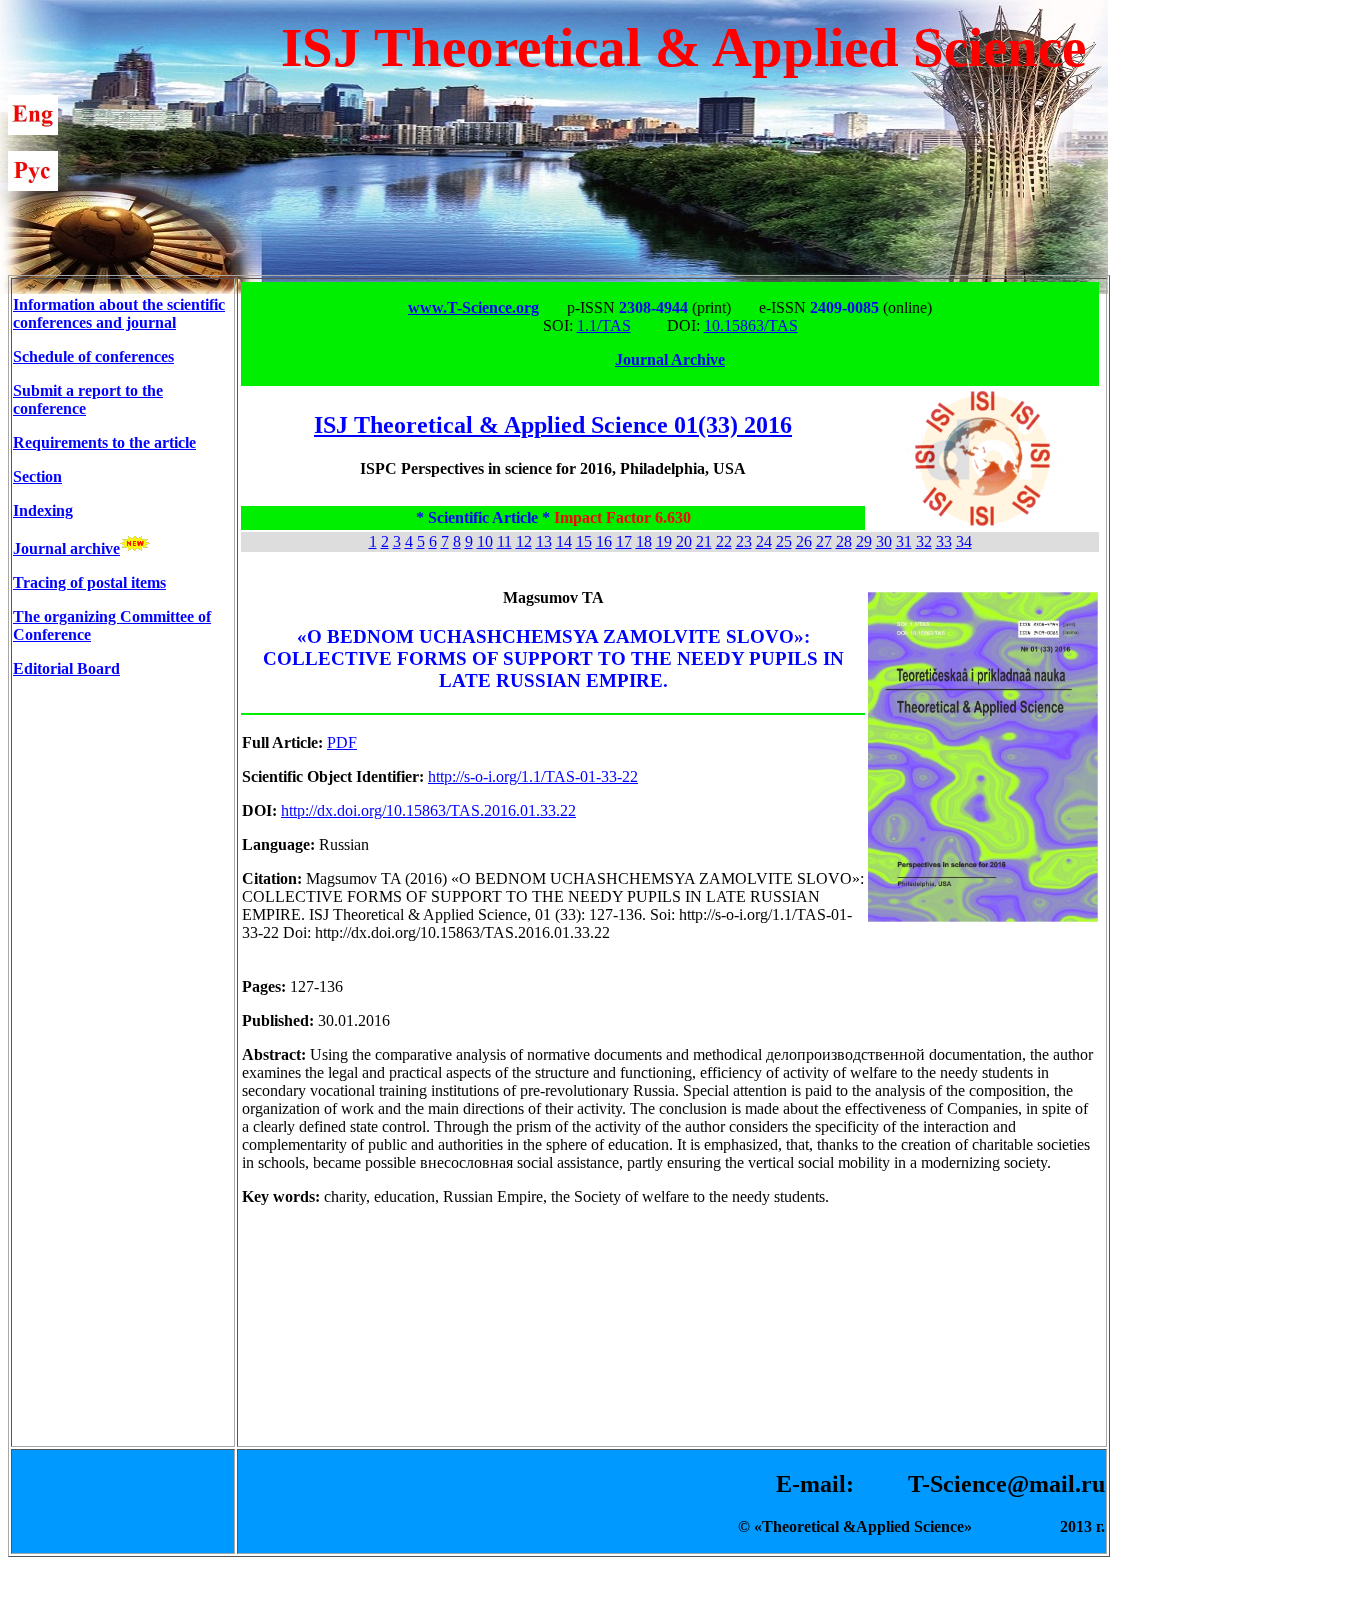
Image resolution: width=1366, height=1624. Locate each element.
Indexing (43, 510)
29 (864, 541)
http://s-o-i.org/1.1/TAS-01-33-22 (533, 776)
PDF (342, 742)
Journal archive (66, 548)
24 (764, 541)
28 (844, 541)
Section (37, 476)
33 (944, 541)
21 (704, 541)
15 (584, 541)
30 (884, 541)
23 (744, 541)
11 (504, 541)
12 (524, 541)
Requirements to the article (104, 442)
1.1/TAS (604, 325)
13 (544, 541)
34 (964, 541)
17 (624, 541)
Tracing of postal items (89, 582)
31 (904, 541)
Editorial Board (66, 668)
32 (924, 541)
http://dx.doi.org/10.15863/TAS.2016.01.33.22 (428, 810)
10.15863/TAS (751, 325)
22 (724, 541)
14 (564, 541)
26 (804, 541)
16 (604, 541)
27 (824, 541)
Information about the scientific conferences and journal (119, 313)
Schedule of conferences (93, 356)
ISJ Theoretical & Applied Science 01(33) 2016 (553, 425)
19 (664, 541)
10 (485, 541)
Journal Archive (670, 359)
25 (784, 541)
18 (644, 541)
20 (684, 541)
